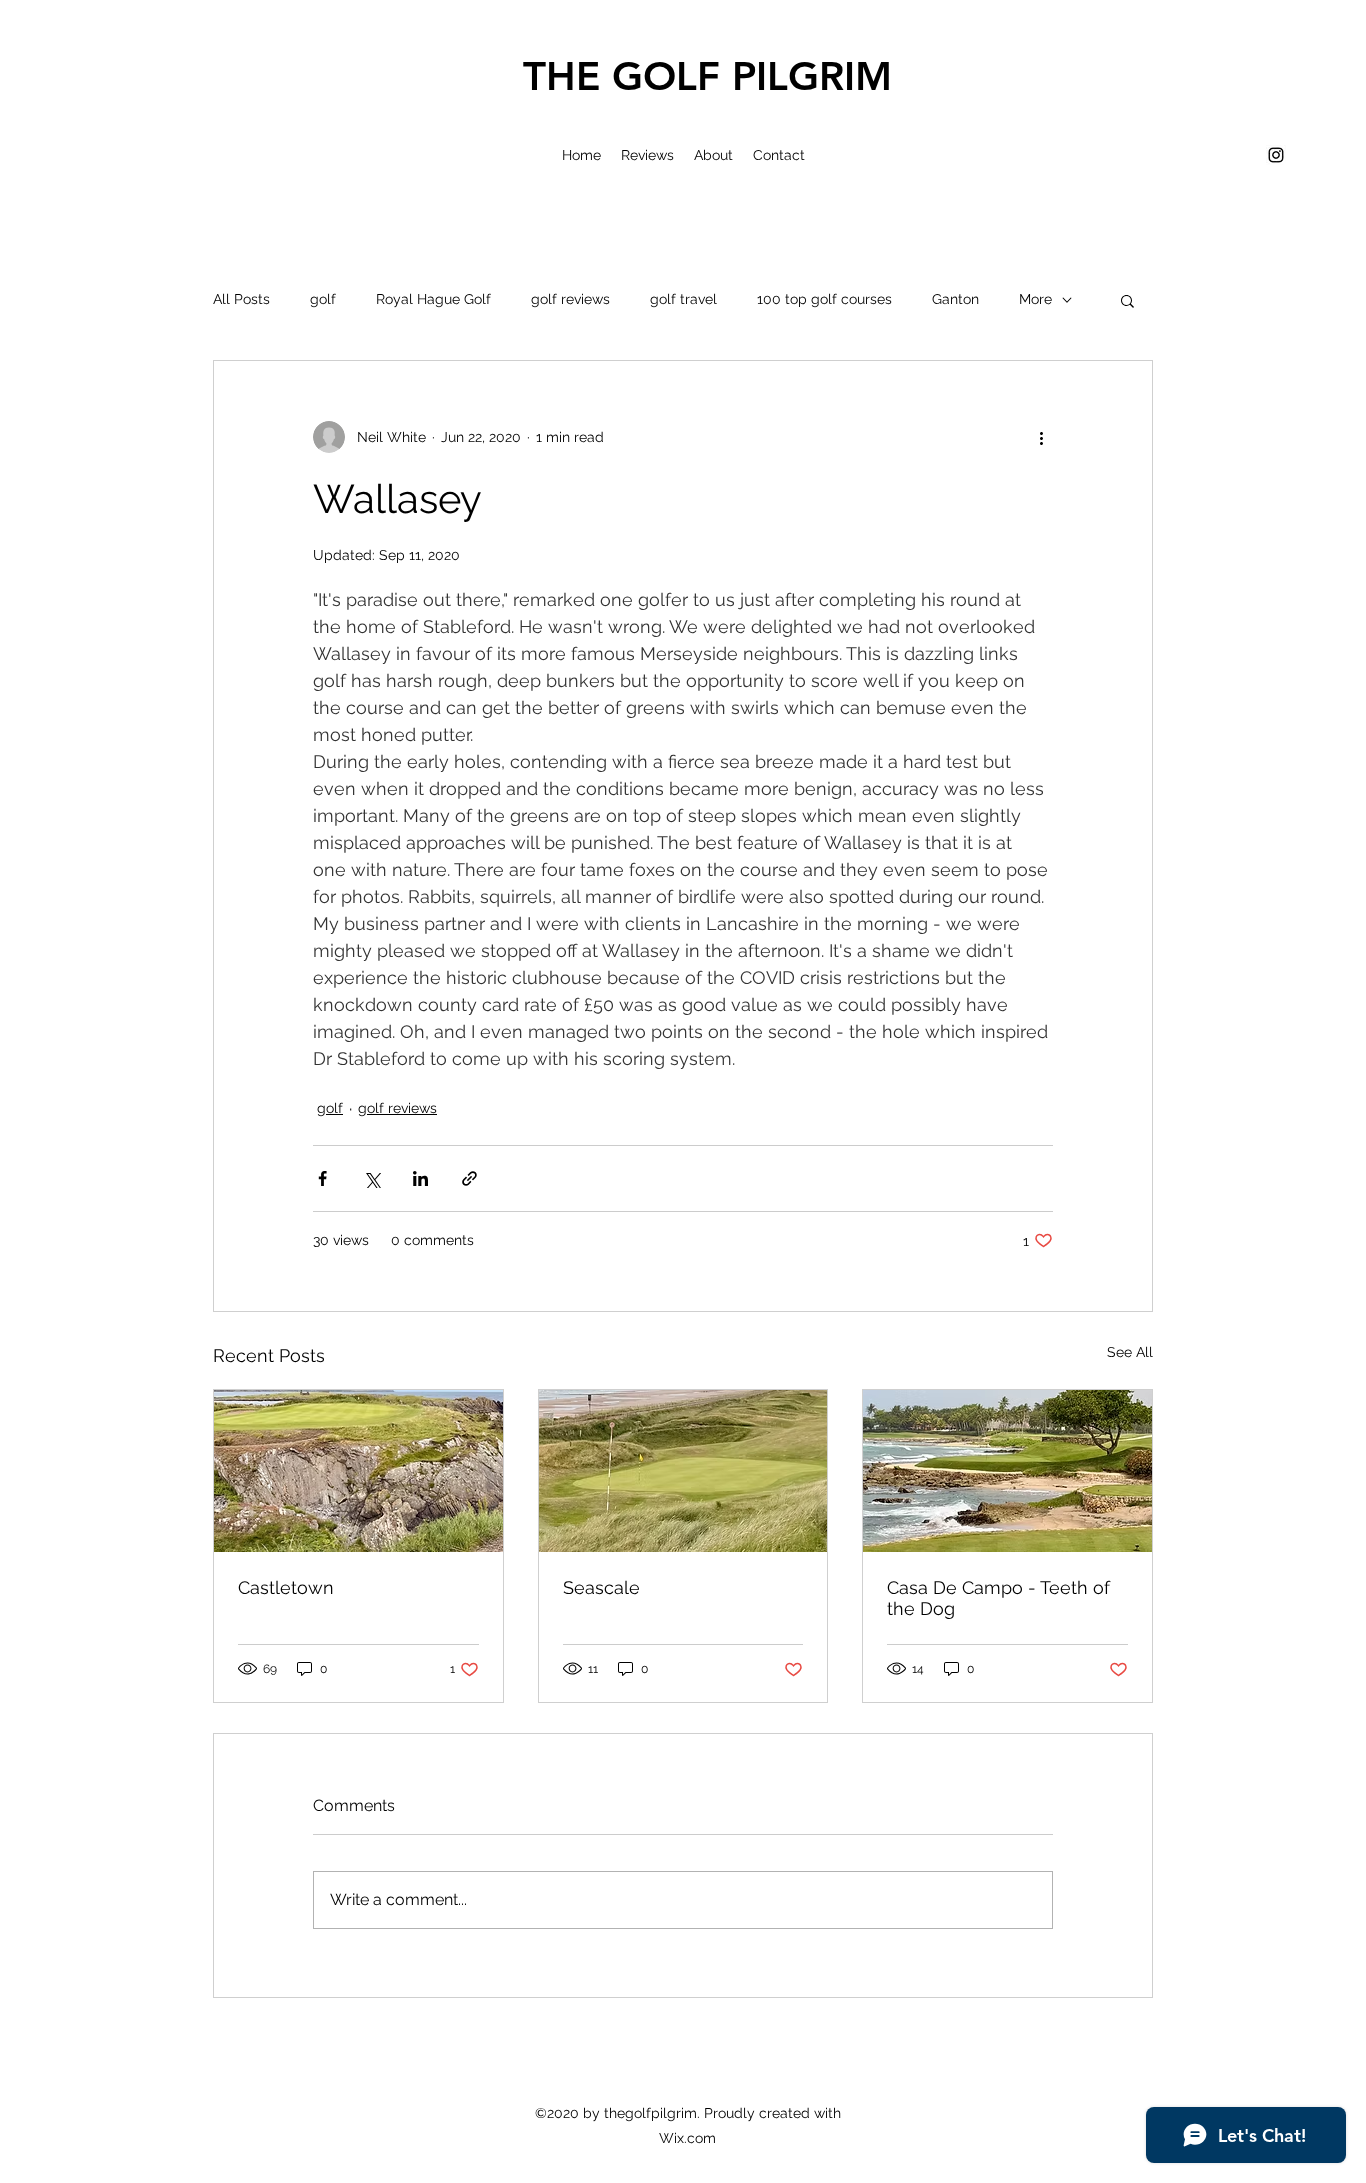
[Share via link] (469, 1178)
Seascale (601, 1587)
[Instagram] (1276, 155)
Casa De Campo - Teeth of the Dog (998, 1598)
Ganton (955, 299)
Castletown (286, 1587)
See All (1130, 1352)
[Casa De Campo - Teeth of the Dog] (1007, 1471)
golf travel (683, 299)
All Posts (241, 299)
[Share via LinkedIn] (420, 1178)
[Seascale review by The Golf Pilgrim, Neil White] (683, 1471)
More (1035, 299)
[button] (1127, 300)
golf (323, 299)
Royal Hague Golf (433, 299)
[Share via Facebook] (322, 1178)
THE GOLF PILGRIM (707, 76)
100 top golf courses (824, 299)
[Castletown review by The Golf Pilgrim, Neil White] (358, 1471)
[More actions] (1041, 437)
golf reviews (570, 299)
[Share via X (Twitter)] (371, 1178)
